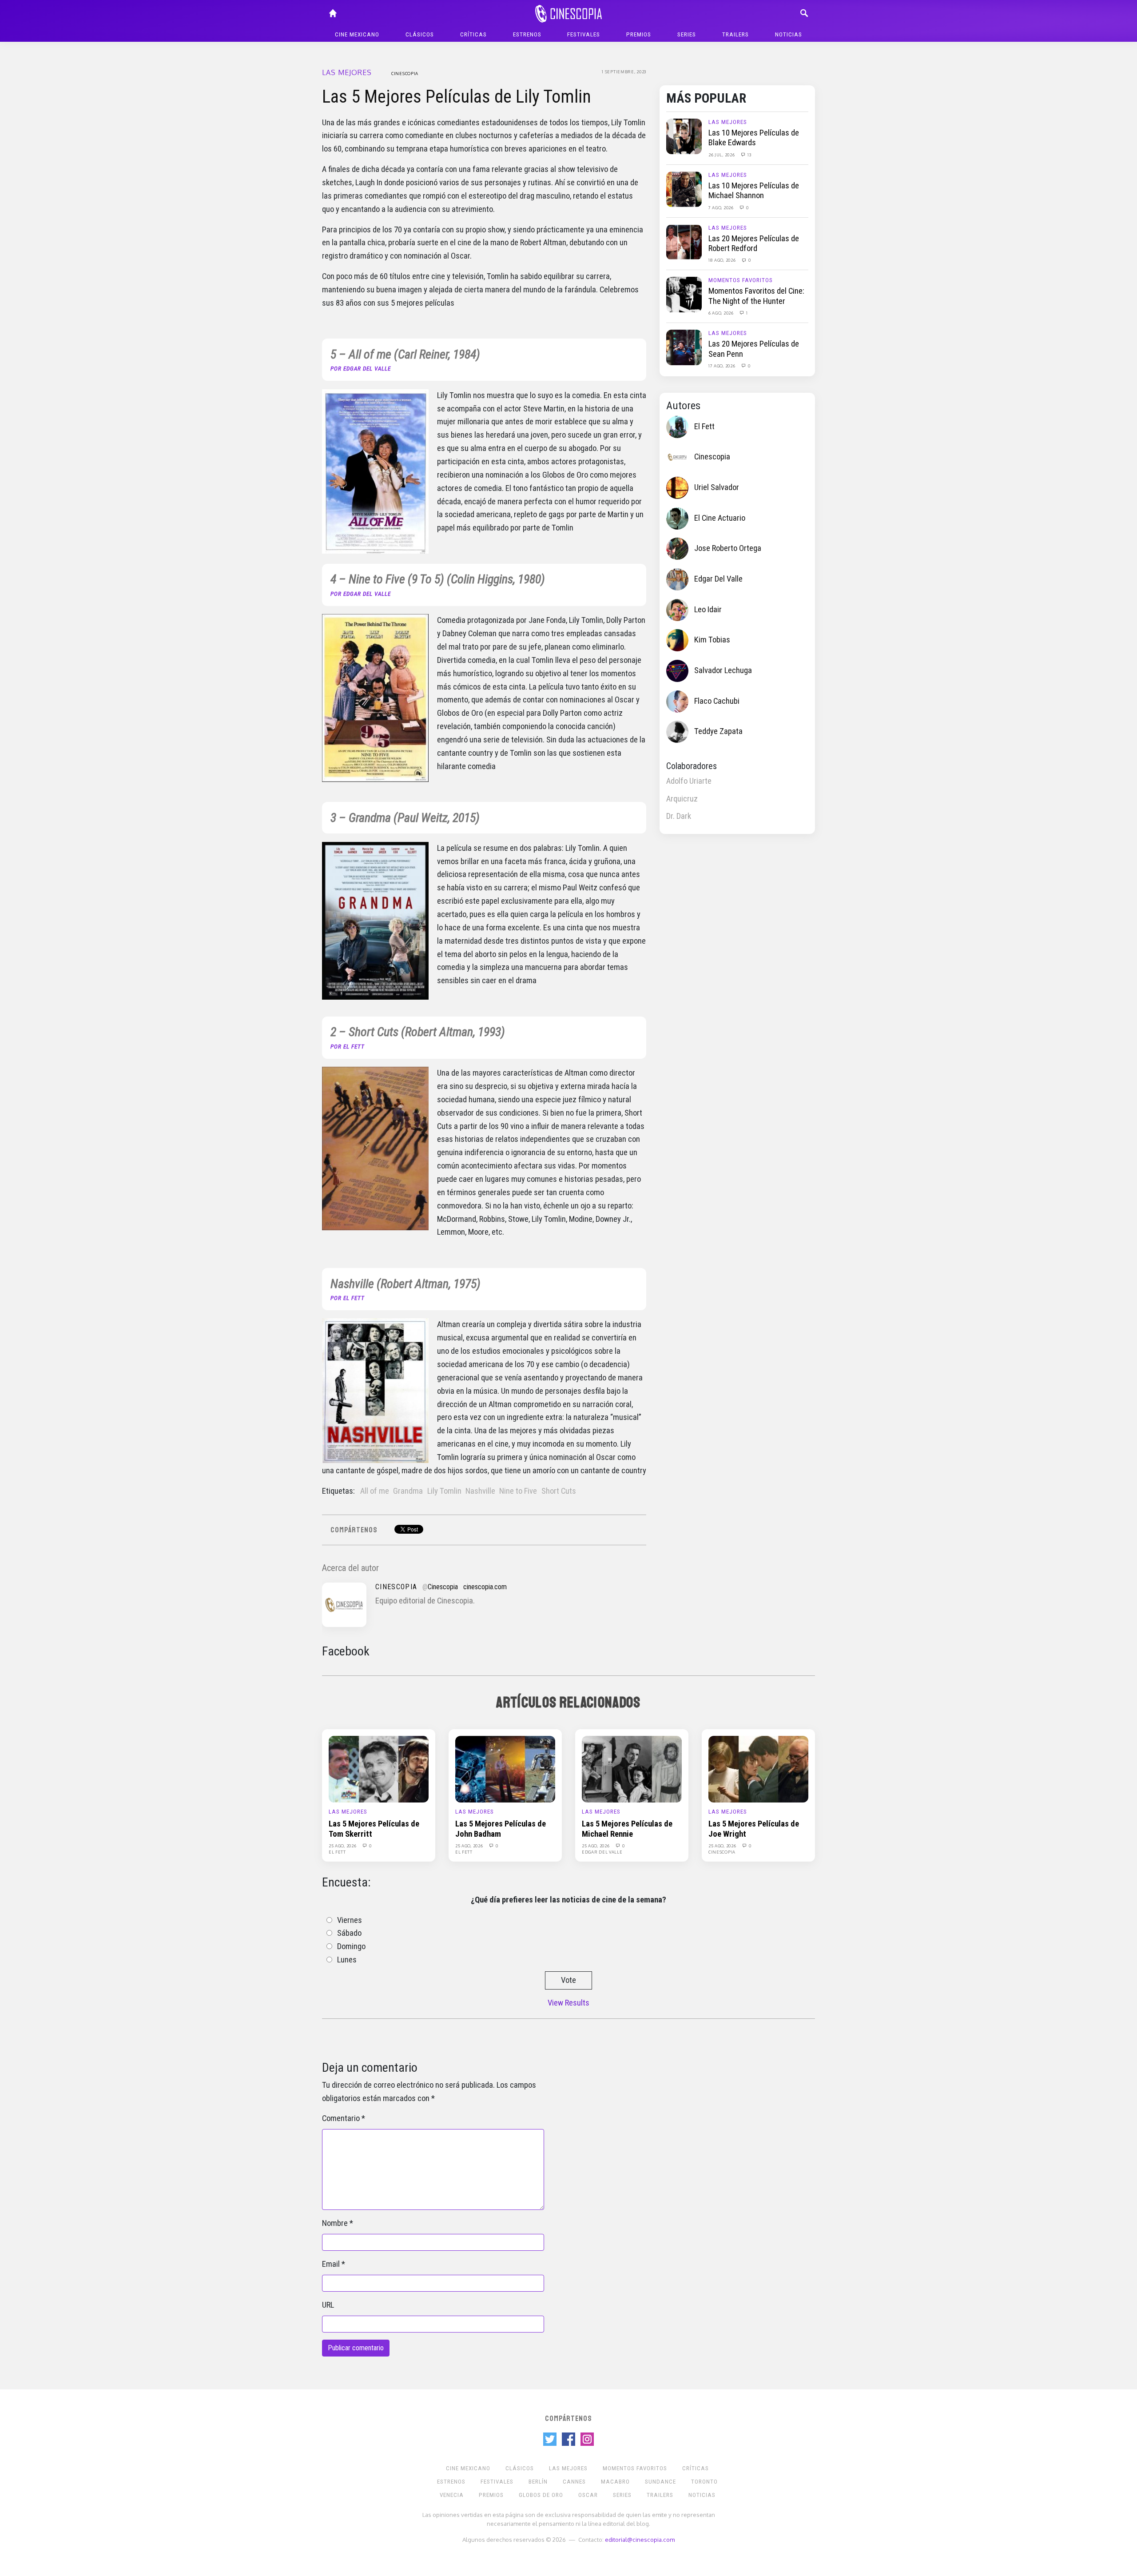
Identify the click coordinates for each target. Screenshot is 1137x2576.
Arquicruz (682, 799)
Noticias (789, 34)
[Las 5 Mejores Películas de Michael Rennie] (632, 1769)
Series (687, 34)
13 (749, 155)
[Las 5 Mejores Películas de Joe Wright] (758, 1769)
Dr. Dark (679, 816)
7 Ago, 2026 (722, 207)
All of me (375, 1491)
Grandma (408, 1491)
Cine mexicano (357, 34)
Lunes (347, 1960)
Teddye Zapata (718, 731)
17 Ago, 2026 (722, 366)
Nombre (335, 2223)
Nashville (480, 1491)
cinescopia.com (485, 1587)
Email (331, 2264)
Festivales (584, 34)
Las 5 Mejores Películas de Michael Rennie (627, 1829)
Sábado (349, 1933)
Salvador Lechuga (723, 670)
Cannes (574, 2482)
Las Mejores (347, 72)
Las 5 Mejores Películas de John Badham (501, 1829)
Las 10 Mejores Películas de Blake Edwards (754, 138)
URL (328, 2305)
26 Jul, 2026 (722, 155)
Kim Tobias (712, 640)
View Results (568, 2003)
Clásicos (420, 34)
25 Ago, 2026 (343, 1846)
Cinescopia (405, 73)
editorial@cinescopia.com (640, 2539)
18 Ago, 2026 (723, 260)
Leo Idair (708, 610)
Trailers (735, 34)
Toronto (704, 2482)
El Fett (704, 427)
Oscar (588, 2495)
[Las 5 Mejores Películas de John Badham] (505, 1769)
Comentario (341, 2118)
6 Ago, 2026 (722, 313)
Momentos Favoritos (741, 280)
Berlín (538, 2482)
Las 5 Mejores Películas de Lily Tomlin (457, 97)
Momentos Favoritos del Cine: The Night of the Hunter (756, 296)
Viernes (350, 1920)
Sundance (660, 2482)
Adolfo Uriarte (689, 781)
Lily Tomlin (444, 1491)
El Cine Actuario (720, 518)
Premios (639, 34)
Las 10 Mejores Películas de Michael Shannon (754, 191)
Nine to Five (518, 1491)
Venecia (452, 2495)
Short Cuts (559, 1491)
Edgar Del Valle (718, 579)
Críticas (473, 34)
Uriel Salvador (717, 487)
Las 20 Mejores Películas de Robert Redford (754, 243)
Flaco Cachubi (717, 701)
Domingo (351, 1946)
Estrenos (527, 34)
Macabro (615, 2482)
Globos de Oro (541, 2495)
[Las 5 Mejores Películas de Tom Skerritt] (379, 1769)
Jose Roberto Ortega (728, 548)
